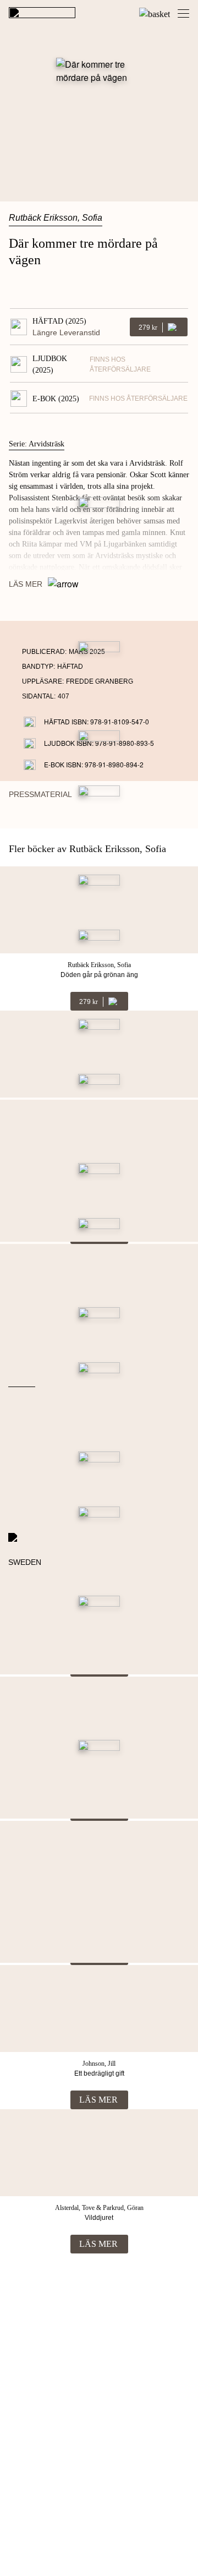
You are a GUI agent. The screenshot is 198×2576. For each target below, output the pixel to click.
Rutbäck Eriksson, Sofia (56, 218)
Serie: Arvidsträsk (37, 444)
